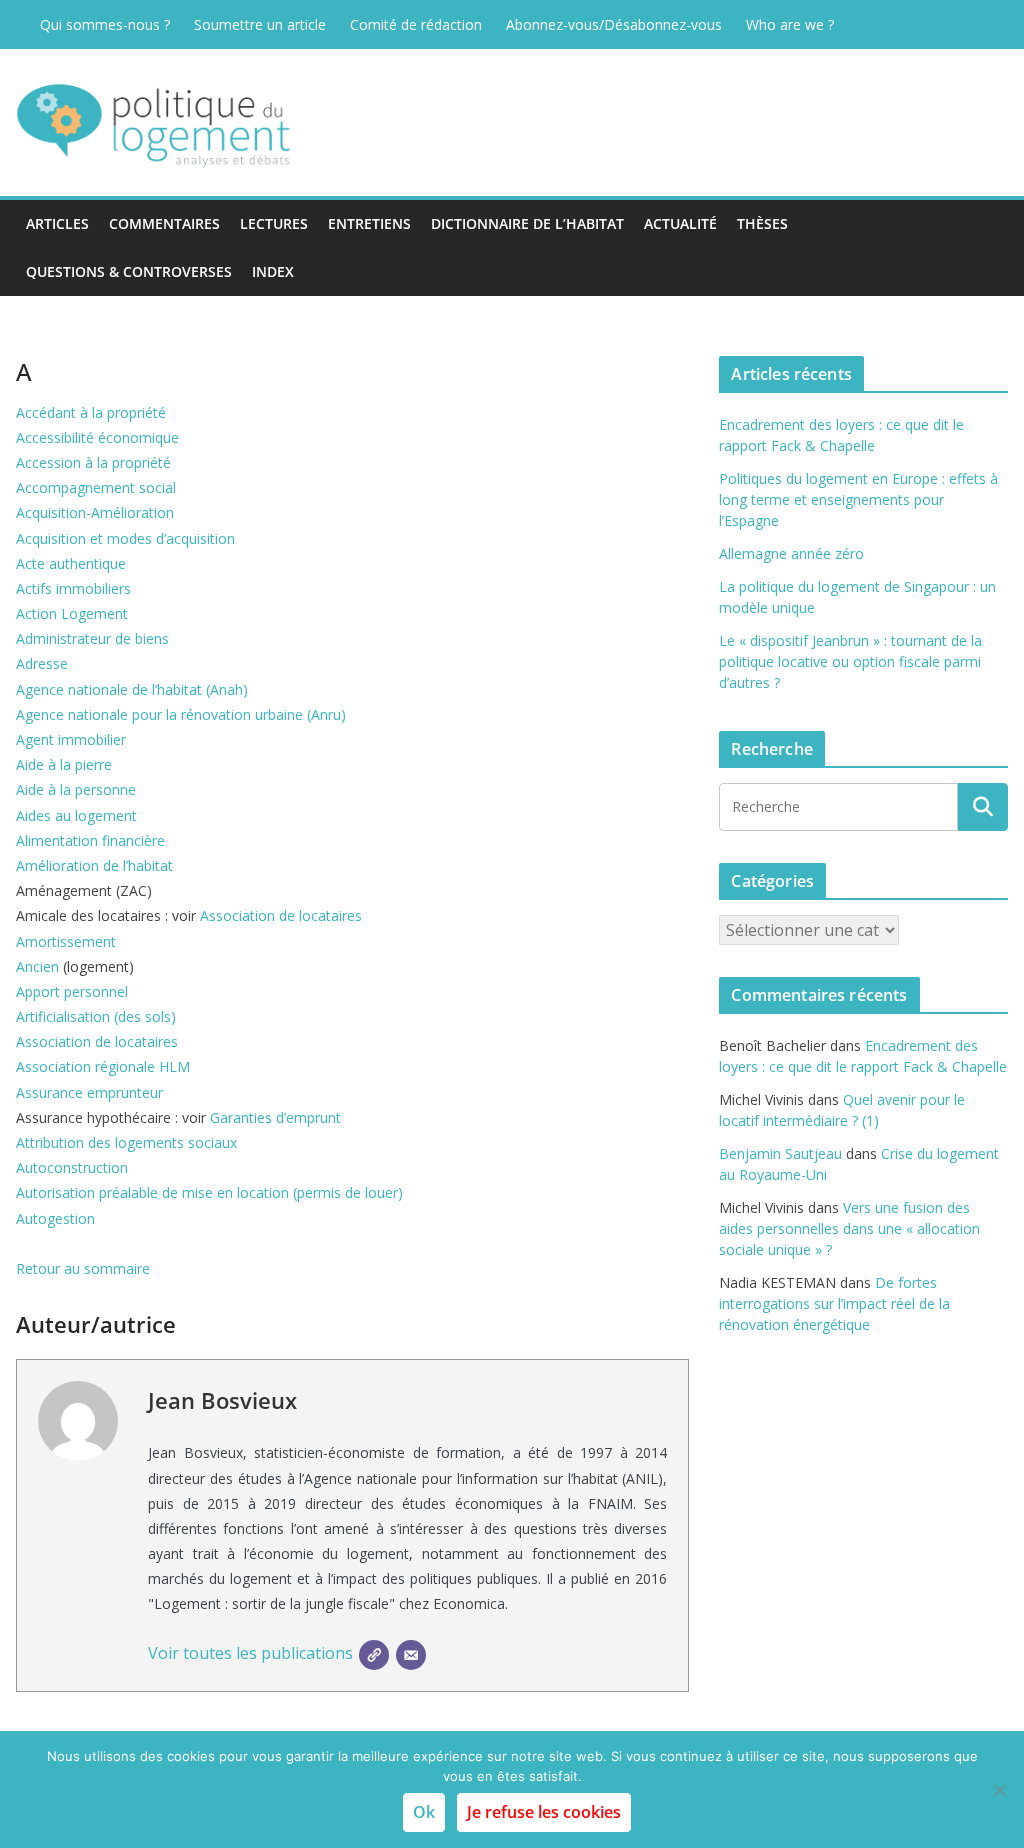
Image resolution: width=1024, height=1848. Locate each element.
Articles (57, 223)
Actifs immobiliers (73, 588)
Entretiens (369, 223)
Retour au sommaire (83, 1268)
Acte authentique (71, 563)
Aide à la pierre (64, 764)
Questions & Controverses (129, 271)
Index (273, 271)
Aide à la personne (76, 789)
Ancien (37, 966)
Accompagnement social (96, 487)
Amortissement (66, 941)
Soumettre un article (260, 24)
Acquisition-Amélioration (95, 512)
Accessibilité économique (97, 437)
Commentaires (164, 223)
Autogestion (55, 1218)
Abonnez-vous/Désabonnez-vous (614, 24)
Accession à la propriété (93, 462)
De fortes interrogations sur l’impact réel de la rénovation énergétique (834, 1303)
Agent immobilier (71, 739)
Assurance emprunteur (89, 1092)
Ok (424, 1812)
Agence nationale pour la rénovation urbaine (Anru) (181, 714)
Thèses (762, 223)
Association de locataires (281, 915)
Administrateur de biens (92, 638)
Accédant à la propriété (91, 412)
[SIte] (374, 1655)
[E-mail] (411, 1655)
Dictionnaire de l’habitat (527, 223)
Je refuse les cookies (544, 1812)
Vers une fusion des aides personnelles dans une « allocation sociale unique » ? (849, 1228)
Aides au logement (76, 815)
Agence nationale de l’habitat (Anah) (132, 689)
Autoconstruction (72, 1167)
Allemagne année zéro (791, 553)
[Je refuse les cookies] (999, 1790)
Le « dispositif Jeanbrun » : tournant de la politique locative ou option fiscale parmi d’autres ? (850, 661)
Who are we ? (790, 24)
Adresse (42, 663)
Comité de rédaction (416, 24)
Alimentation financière (90, 840)
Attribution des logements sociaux (126, 1142)
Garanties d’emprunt (275, 1117)
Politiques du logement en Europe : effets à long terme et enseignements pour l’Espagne (858, 499)
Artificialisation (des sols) (96, 1016)
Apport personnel (72, 991)
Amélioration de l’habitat (94, 865)
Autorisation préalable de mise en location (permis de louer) (209, 1192)
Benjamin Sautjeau (780, 1153)
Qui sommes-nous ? (105, 24)
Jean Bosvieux (222, 1400)
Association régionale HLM (103, 1066)
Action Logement (72, 613)
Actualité (680, 223)
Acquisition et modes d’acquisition (125, 538)
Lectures (274, 223)
